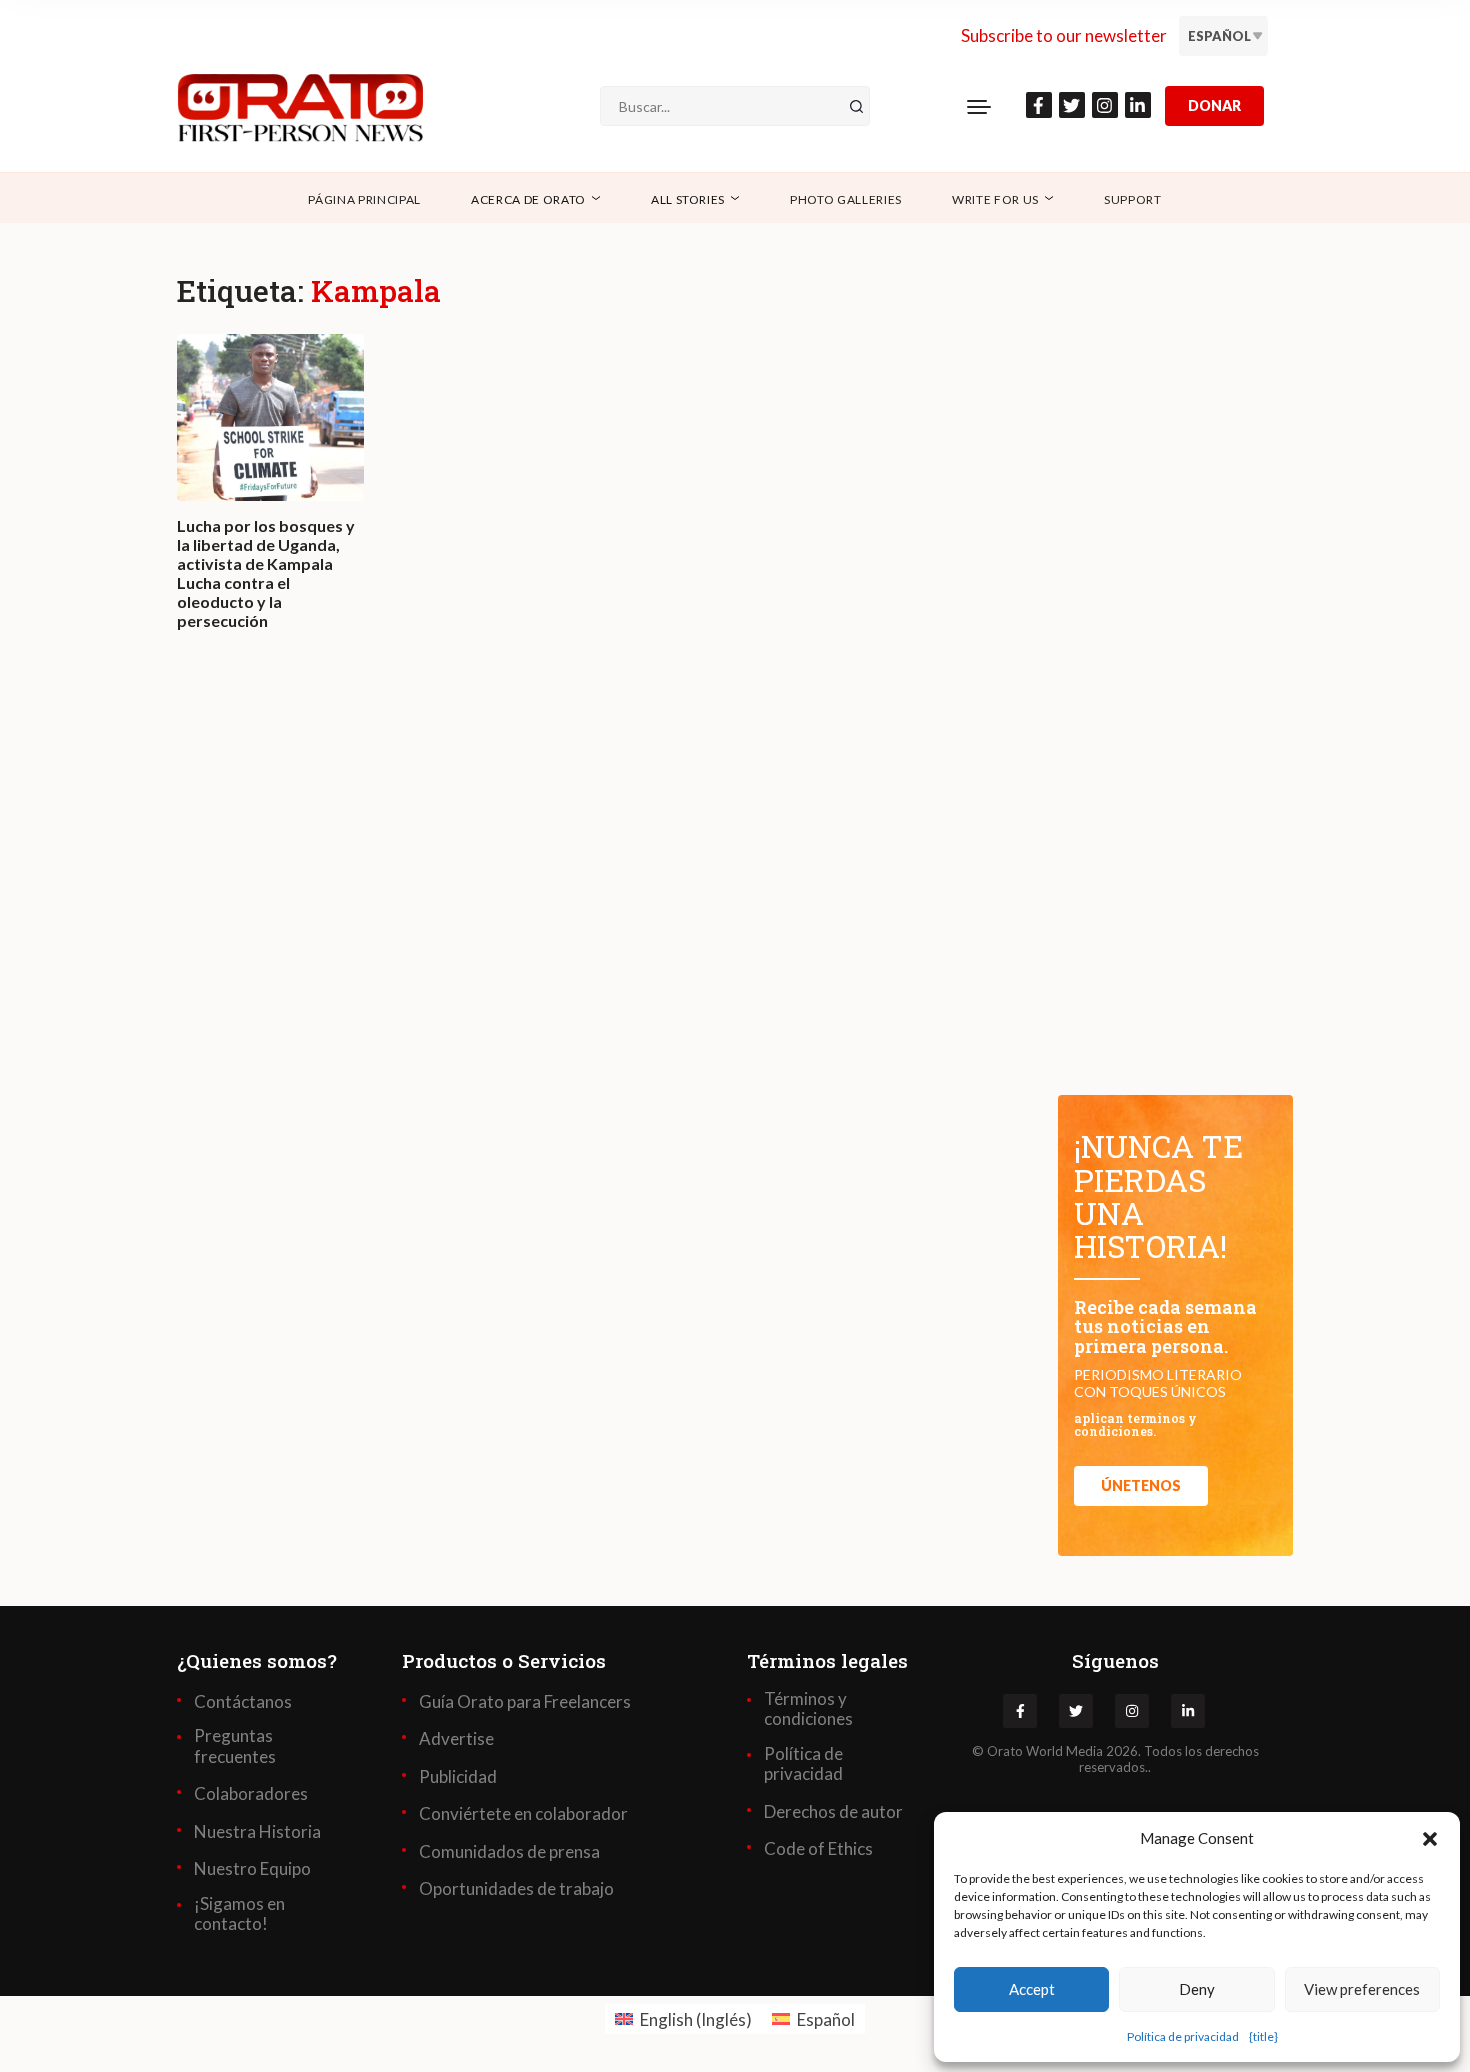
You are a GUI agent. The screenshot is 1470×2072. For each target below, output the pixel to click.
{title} (1263, 2036)
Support (1133, 199)
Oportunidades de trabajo (516, 1889)
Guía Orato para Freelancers (525, 1702)
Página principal (364, 199)
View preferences (1362, 1989)
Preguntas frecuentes (235, 1746)
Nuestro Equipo (252, 1869)
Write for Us (995, 199)
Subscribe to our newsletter (1064, 35)
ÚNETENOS (1141, 1485)
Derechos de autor (833, 1812)
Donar (1214, 105)
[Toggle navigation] (979, 106)
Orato (1005, 1751)
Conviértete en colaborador (523, 1814)
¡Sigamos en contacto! (239, 1914)
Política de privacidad (1183, 2036)
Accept (1032, 1989)
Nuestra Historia (257, 1832)
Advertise (456, 1739)
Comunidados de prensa (509, 1852)
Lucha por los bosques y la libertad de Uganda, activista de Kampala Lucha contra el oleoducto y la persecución (266, 573)
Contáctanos (243, 1702)
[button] (1430, 1838)
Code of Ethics (818, 1849)
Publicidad (458, 1777)
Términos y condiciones (808, 1709)
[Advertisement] (595, 946)
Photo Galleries (846, 199)
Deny (1197, 1989)
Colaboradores (251, 1794)
